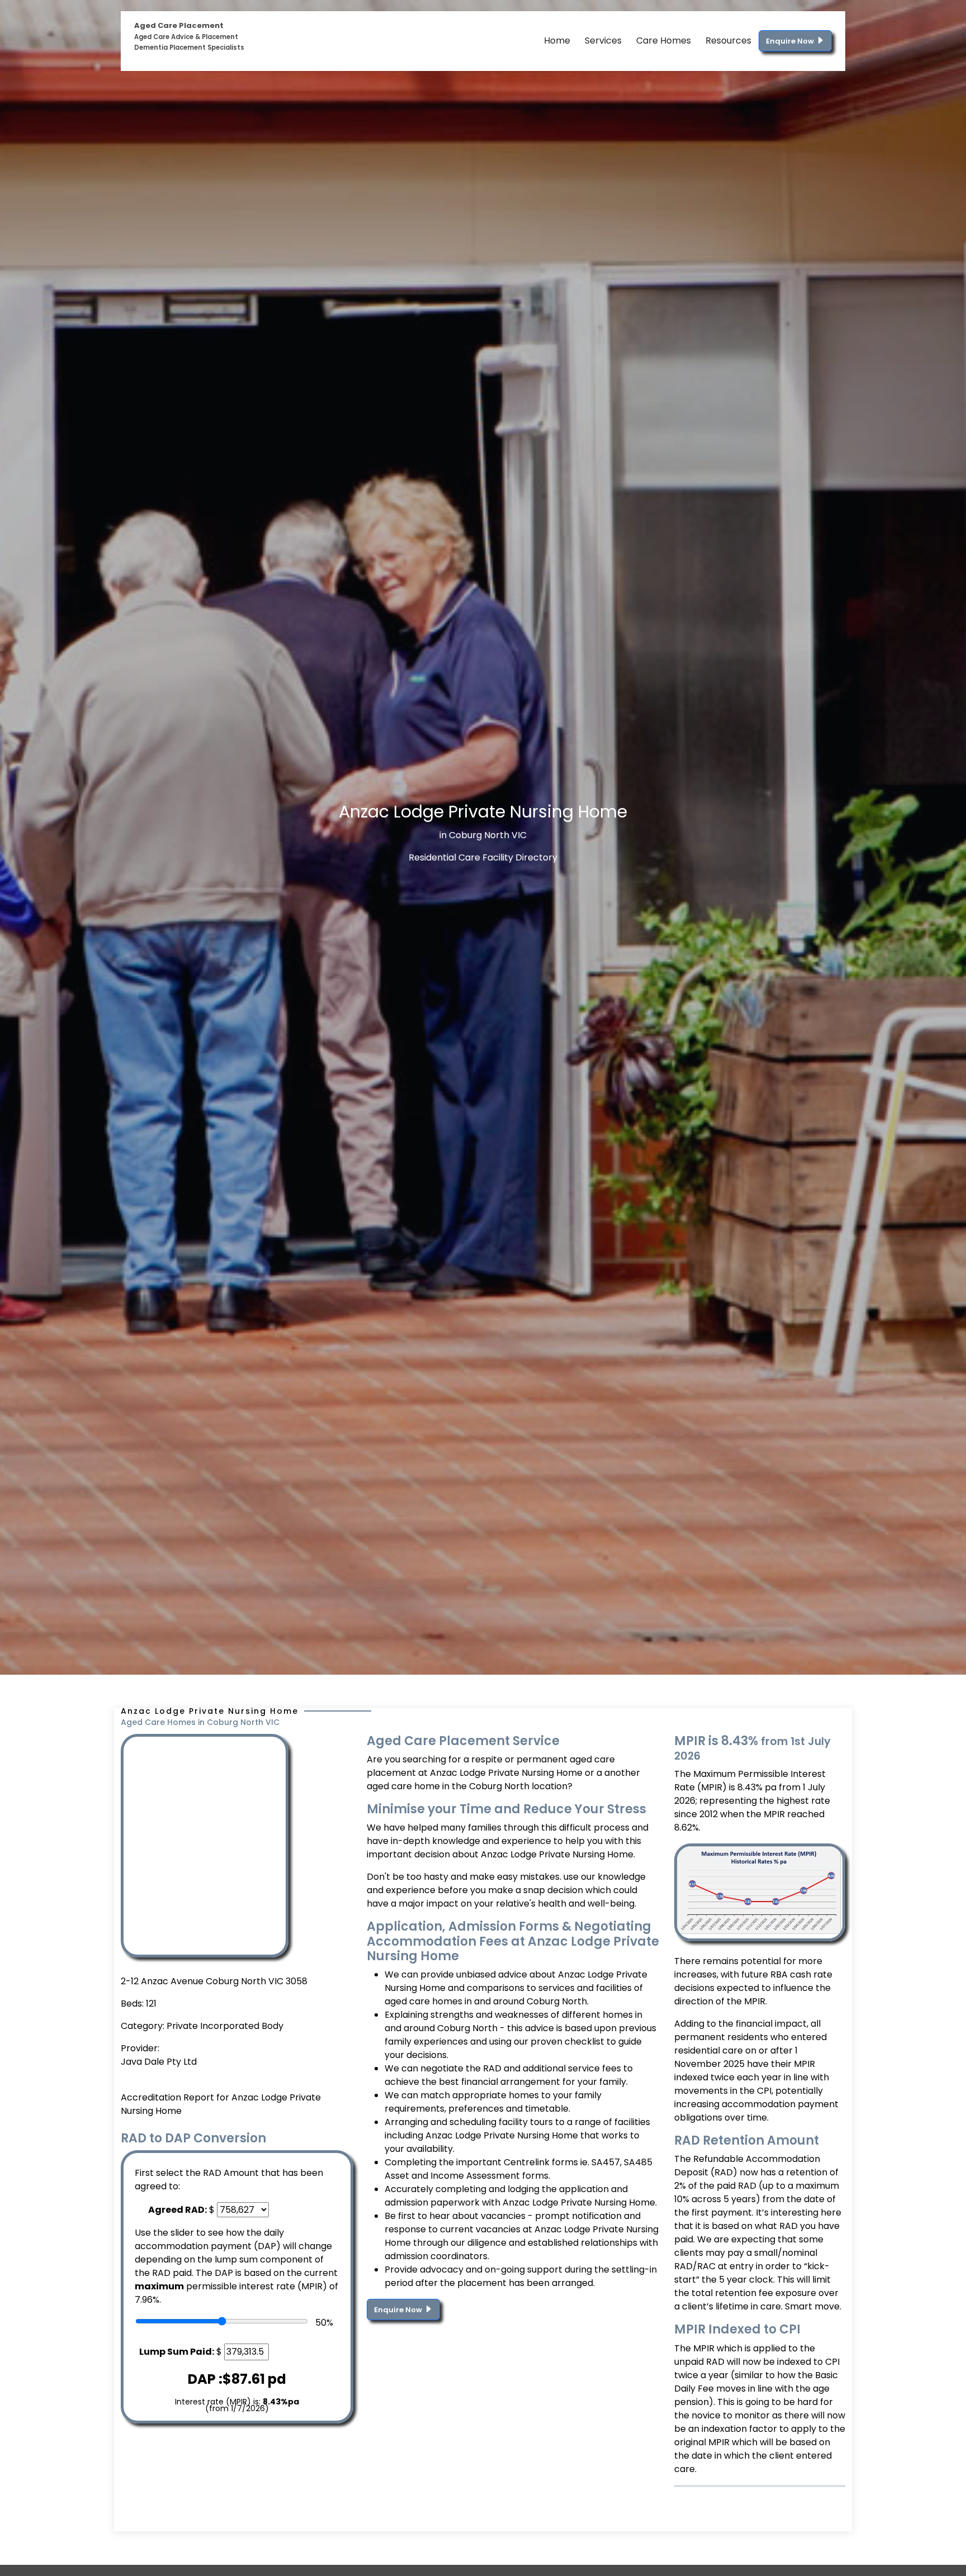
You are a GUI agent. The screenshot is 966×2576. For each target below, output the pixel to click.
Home (557, 41)
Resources (728, 41)
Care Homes (664, 41)
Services (603, 41)
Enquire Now (791, 41)
